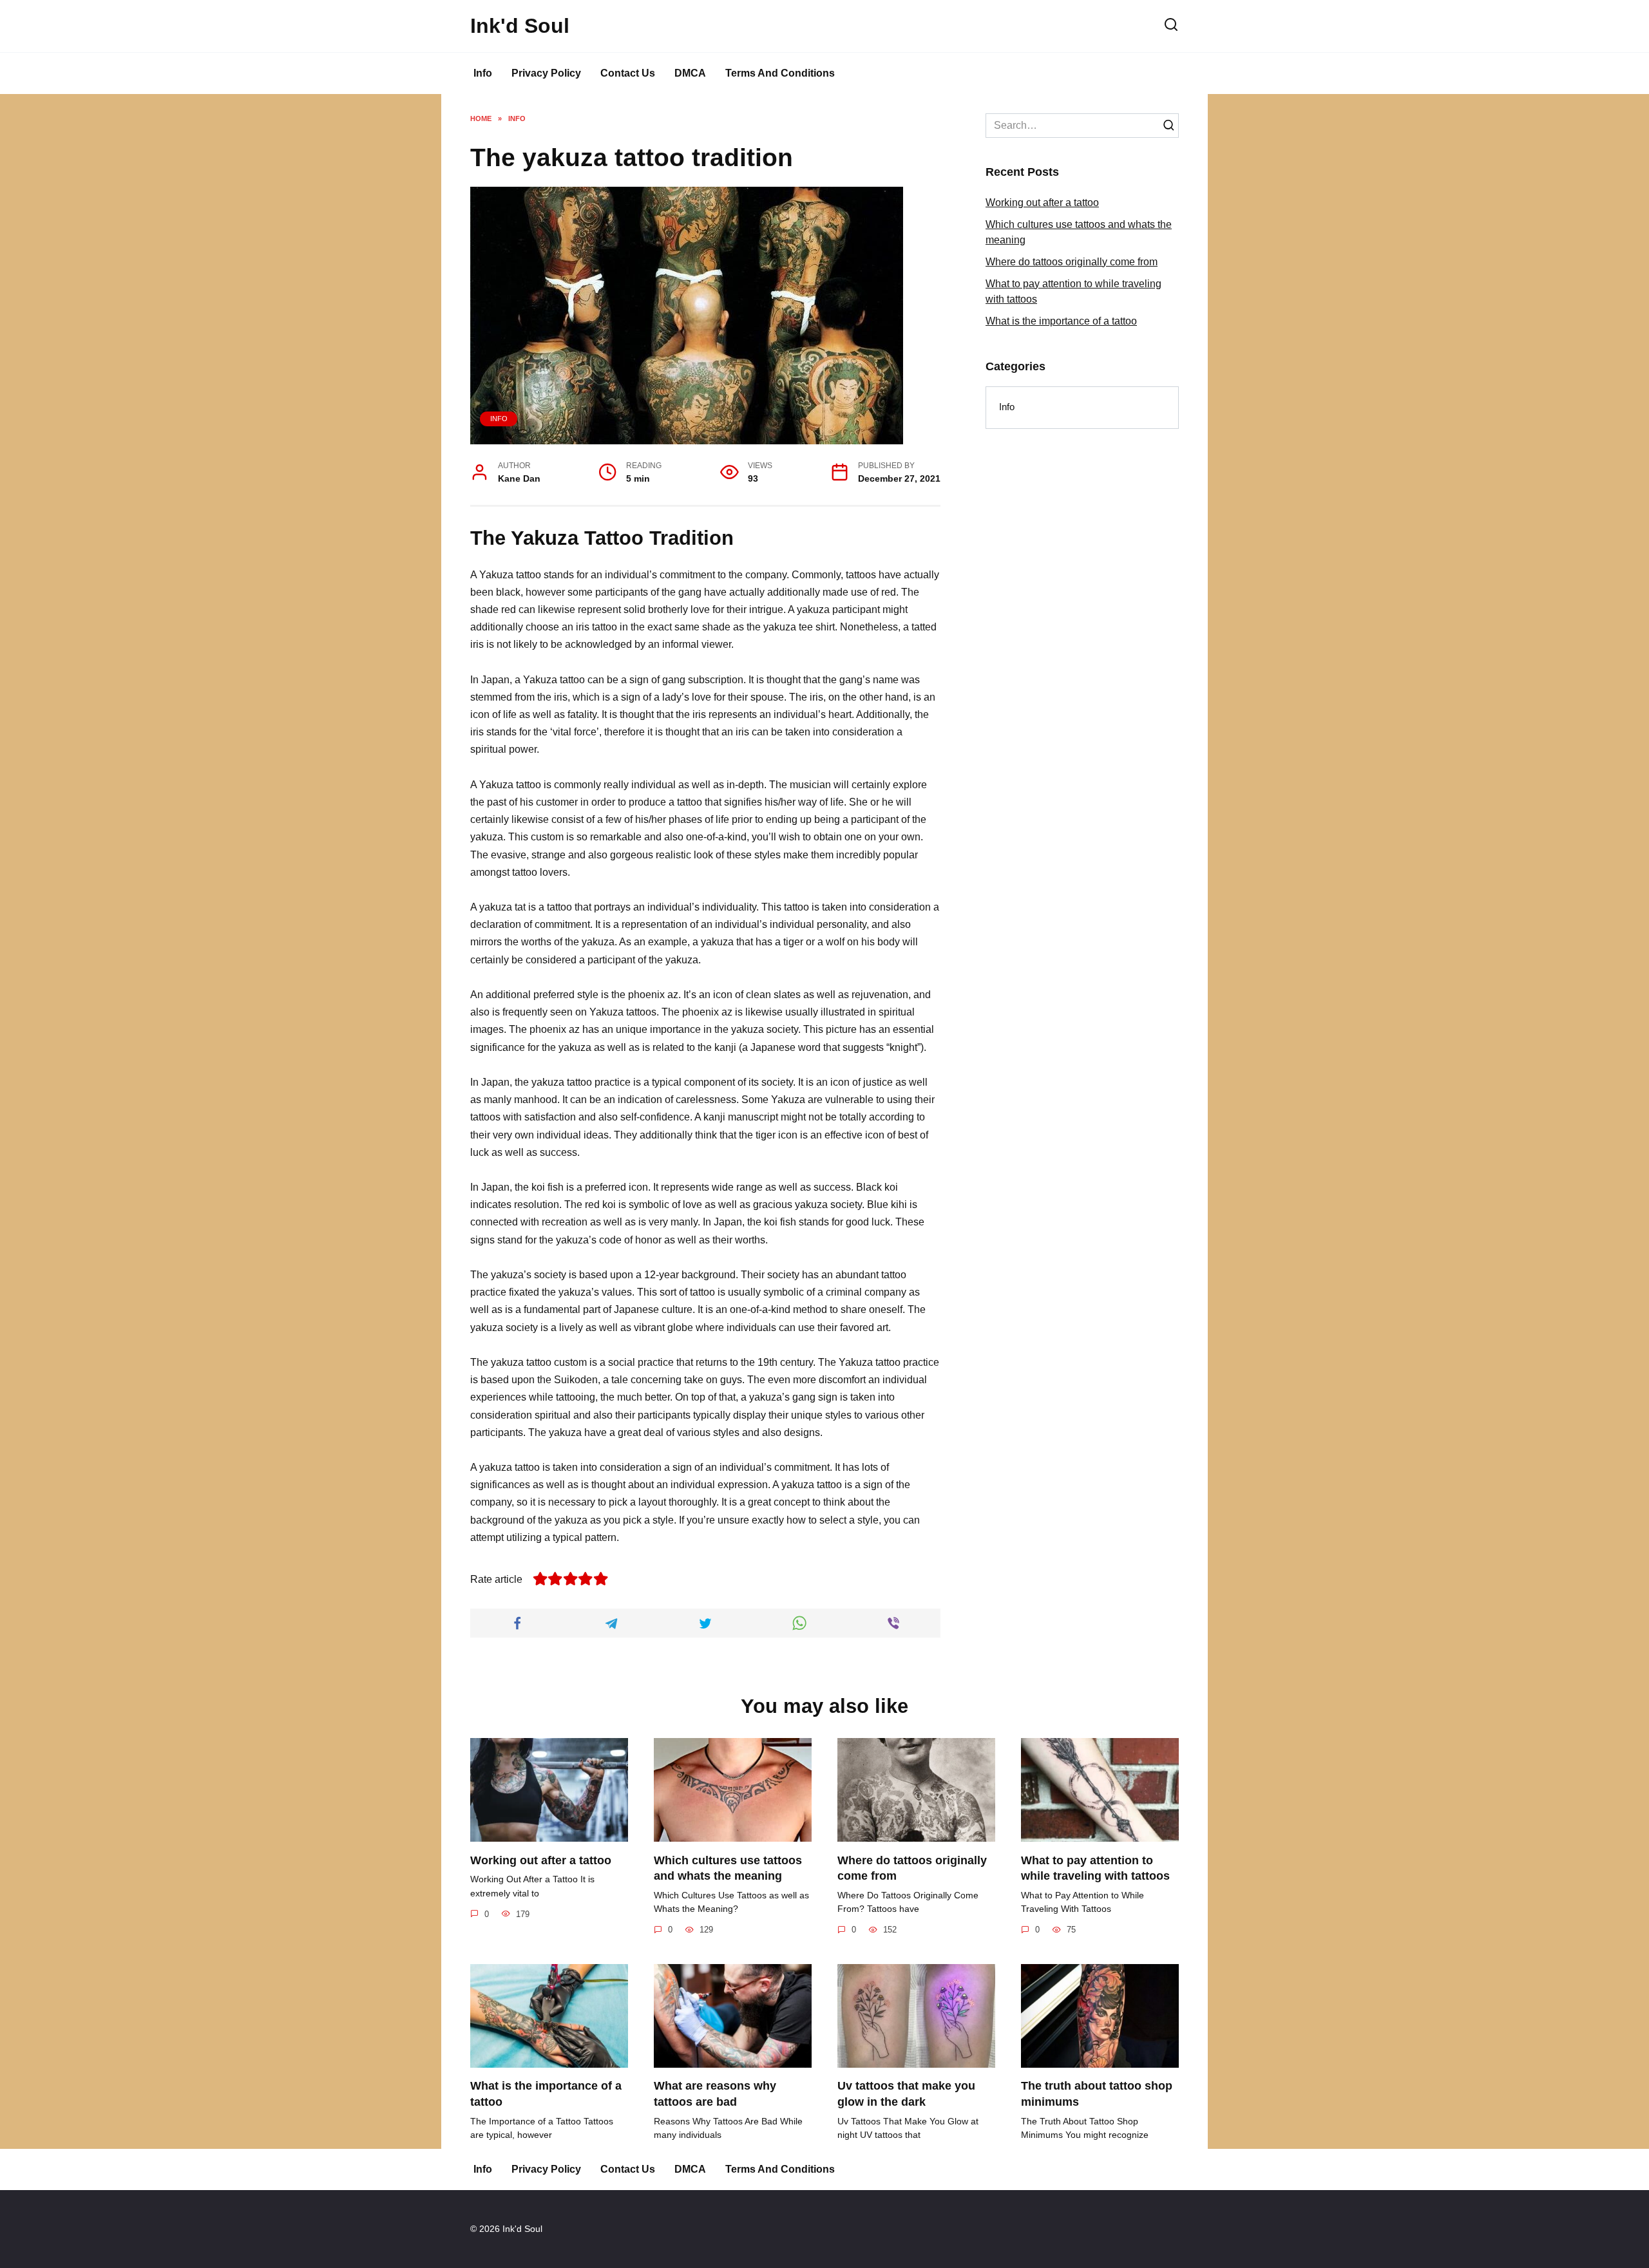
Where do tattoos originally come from (1072, 262)
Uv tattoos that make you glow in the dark (906, 2094)
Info (483, 73)
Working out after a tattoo (1042, 203)
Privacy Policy (546, 73)
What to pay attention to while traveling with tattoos (1095, 1868)
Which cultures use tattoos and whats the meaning (728, 1868)
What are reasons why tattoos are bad (715, 2094)
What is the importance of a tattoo (1061, 321)
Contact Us (628, 73)
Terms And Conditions (780, 73)
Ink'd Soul (520, 26)
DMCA (690, 73)
